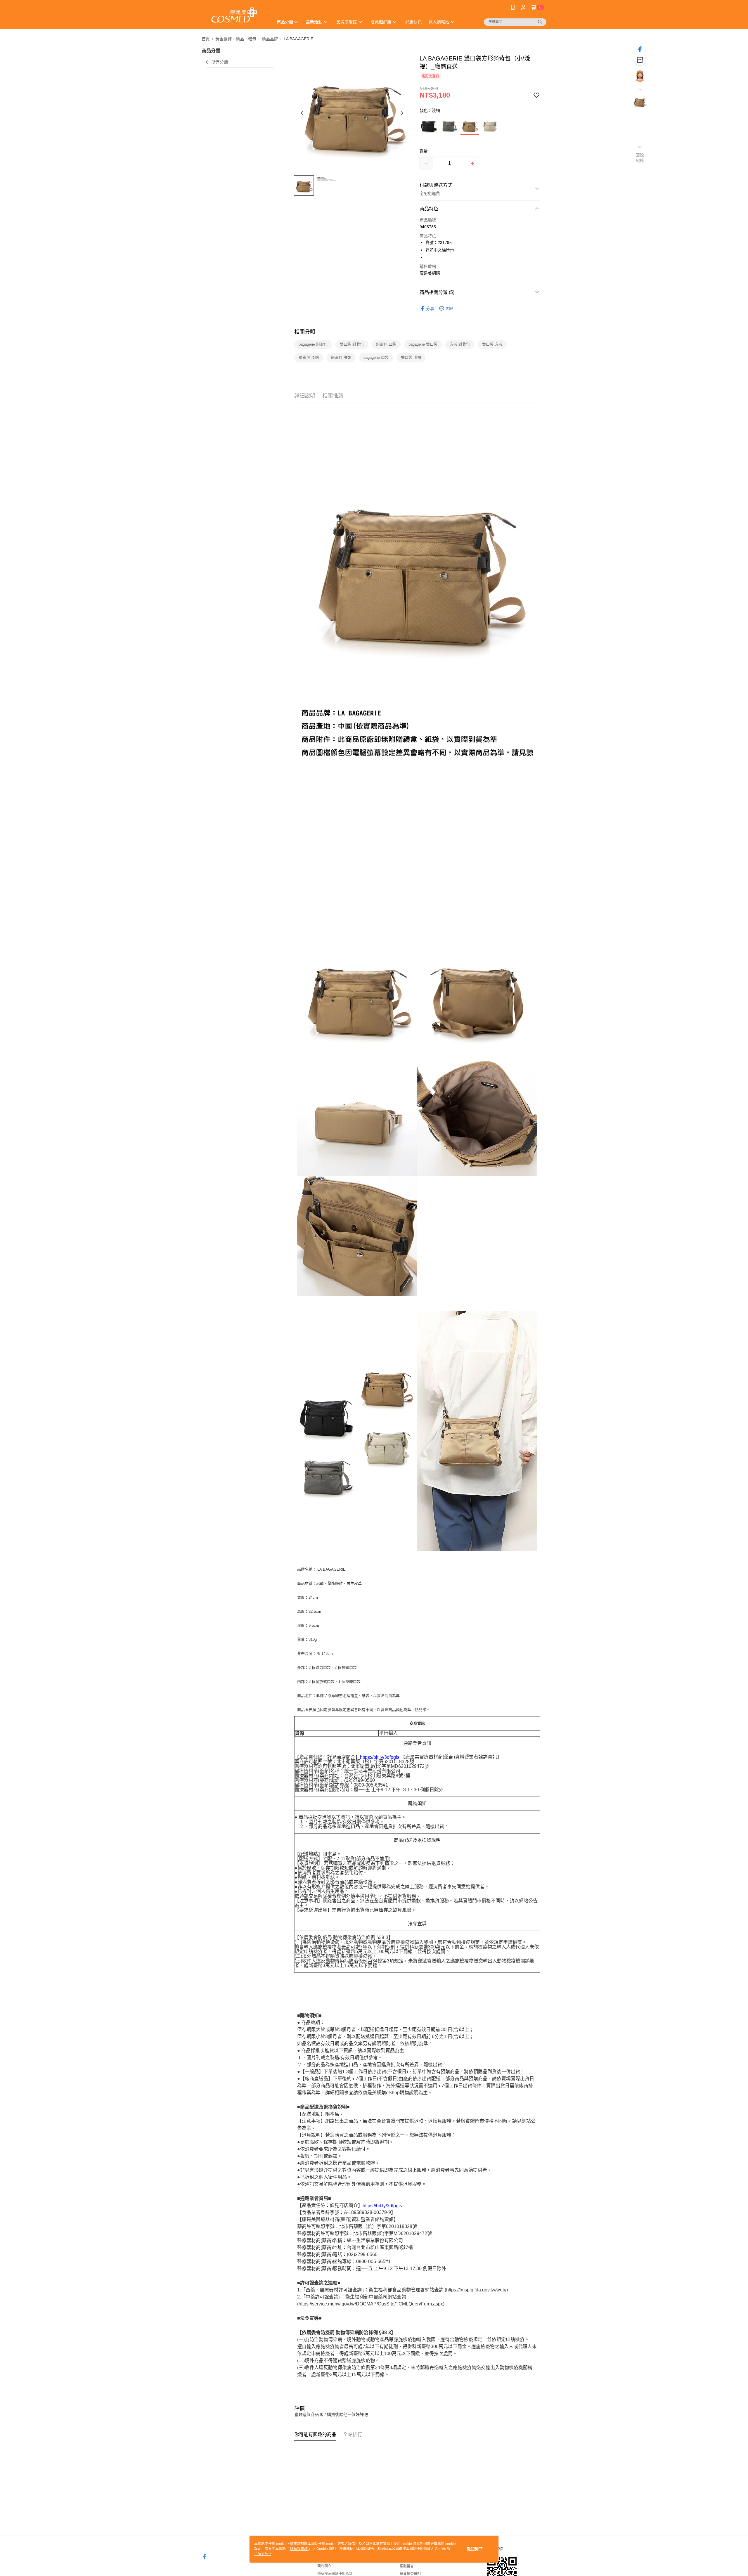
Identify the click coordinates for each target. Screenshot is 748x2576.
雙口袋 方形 (492, 344)
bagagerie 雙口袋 (423, 344)
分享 (430, 309)
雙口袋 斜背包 (352, 344)
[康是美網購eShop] (234, 15)
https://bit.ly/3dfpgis (380, 1757)
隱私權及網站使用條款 (335, 2574)
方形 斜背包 (460, 344)
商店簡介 (324, 2566)
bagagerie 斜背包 (313, 344)
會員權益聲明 (410, 2574)
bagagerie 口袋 (376, 357)
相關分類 (305, 332)
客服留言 (407, 2566)
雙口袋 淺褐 (411, 357)
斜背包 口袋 (386, 344)
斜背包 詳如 (341, 357)
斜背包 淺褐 (309, 357)
